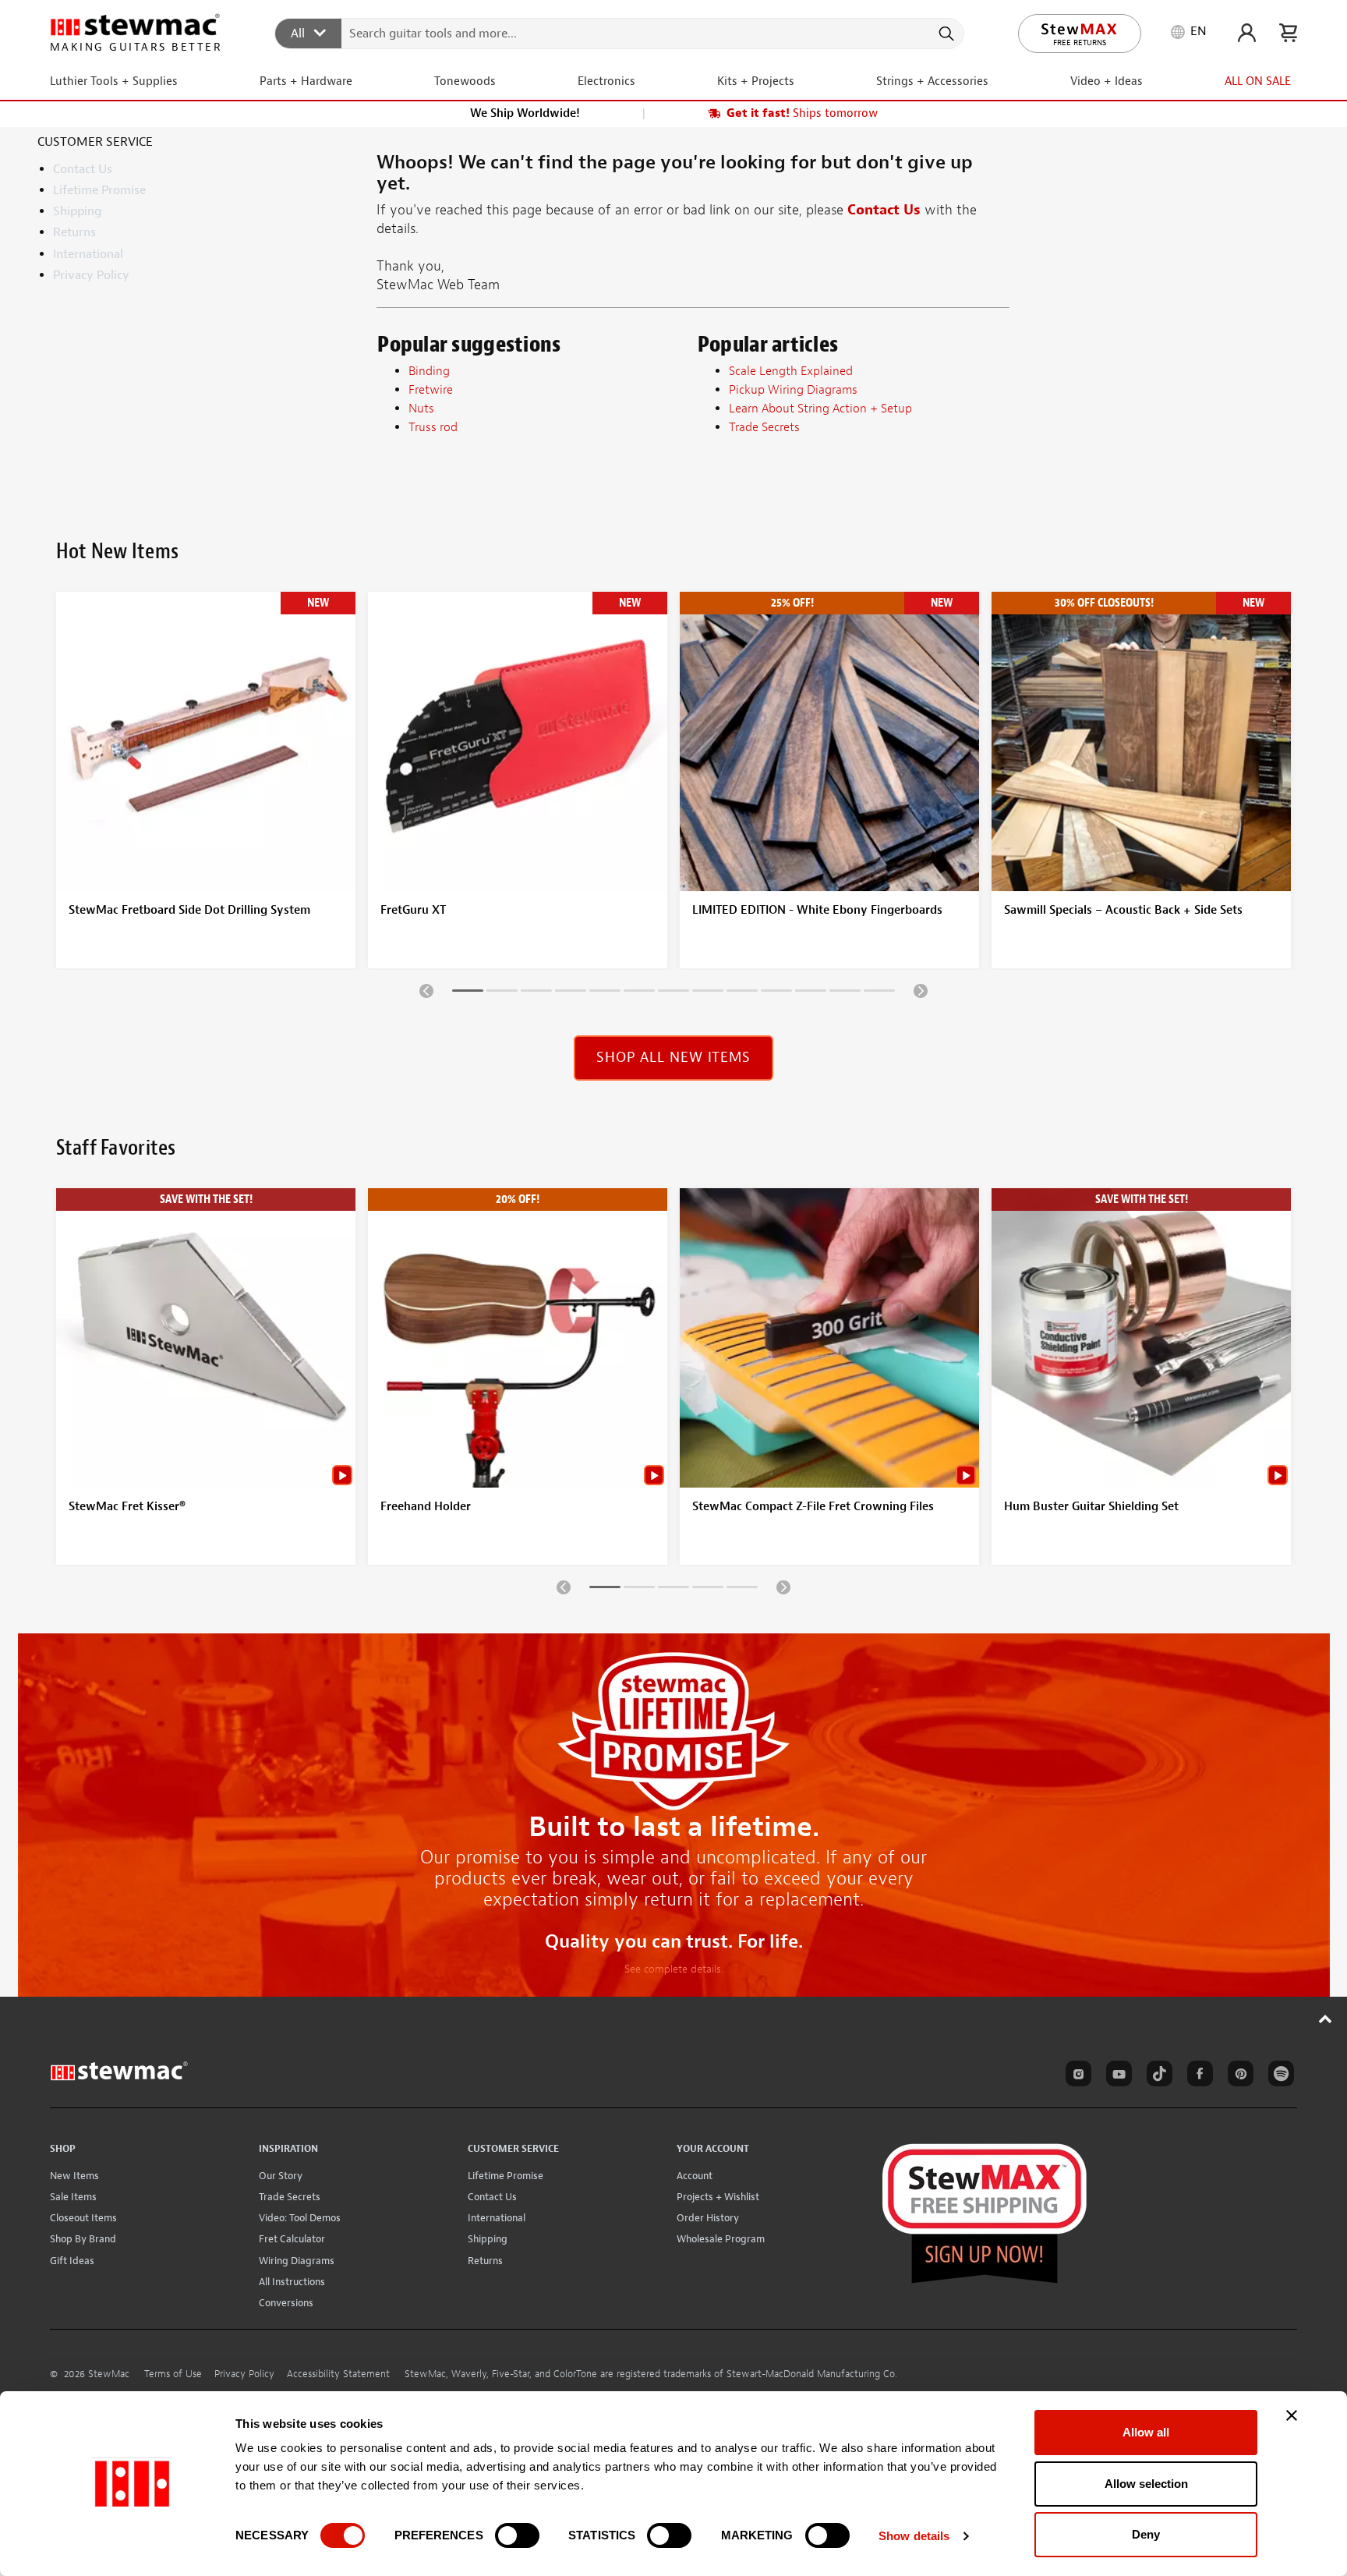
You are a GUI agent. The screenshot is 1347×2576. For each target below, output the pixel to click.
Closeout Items (83, 2218)
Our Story (281, 2176)
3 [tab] (536, 993)
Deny (1146, 2534)
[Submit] (945, 34)
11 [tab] (811, 993)
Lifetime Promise (99, 190)
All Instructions (292, 2282)
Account (695, 2176)
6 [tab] (639, 993)
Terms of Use (173, 2374)
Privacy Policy (91, 275)
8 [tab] (708, 993)
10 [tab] (776, 993)
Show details (914, 2536)
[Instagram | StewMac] (1076, 2076)
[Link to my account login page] (1247, 33)
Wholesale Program (721, 2239)
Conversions (286, 2303)
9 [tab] (742, 993)
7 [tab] (673, 993)
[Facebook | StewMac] (1197, 2076)
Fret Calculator (292, 2239)
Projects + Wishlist (718, 2197)
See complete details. (674, 1969)
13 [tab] (879, 993)
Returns (74, 232)
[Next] (921, 990)
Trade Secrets (290, 2197)
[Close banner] (1292, 2415)
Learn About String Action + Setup (820, 409)
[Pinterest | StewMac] (1238, 2076)
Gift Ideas (72, 2261)
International (88, 254)
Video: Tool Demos (300, 2218)
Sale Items (73, 2197)
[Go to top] (1326, 2019)
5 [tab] (605, 993)
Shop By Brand (83, 2239)
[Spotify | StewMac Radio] (1278, 2076)
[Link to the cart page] (1288, 33)
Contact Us (83, 169)
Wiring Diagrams (297, 2261)
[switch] (517, 2535)
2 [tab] (502, 993)
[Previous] (426, 990)
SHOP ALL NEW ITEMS (673, 1058)
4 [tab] (571, 993)
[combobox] (620, 33)
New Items (74, 2176)
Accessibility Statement (338, 2374)
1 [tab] (468, 993)
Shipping (77, 211)
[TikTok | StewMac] (1157, 2076)
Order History (708, 2218)
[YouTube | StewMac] (1116, 2076)
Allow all (1146, 2432)
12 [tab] (845, 993)
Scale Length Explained (791, 371)
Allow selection (1146, 2484)
